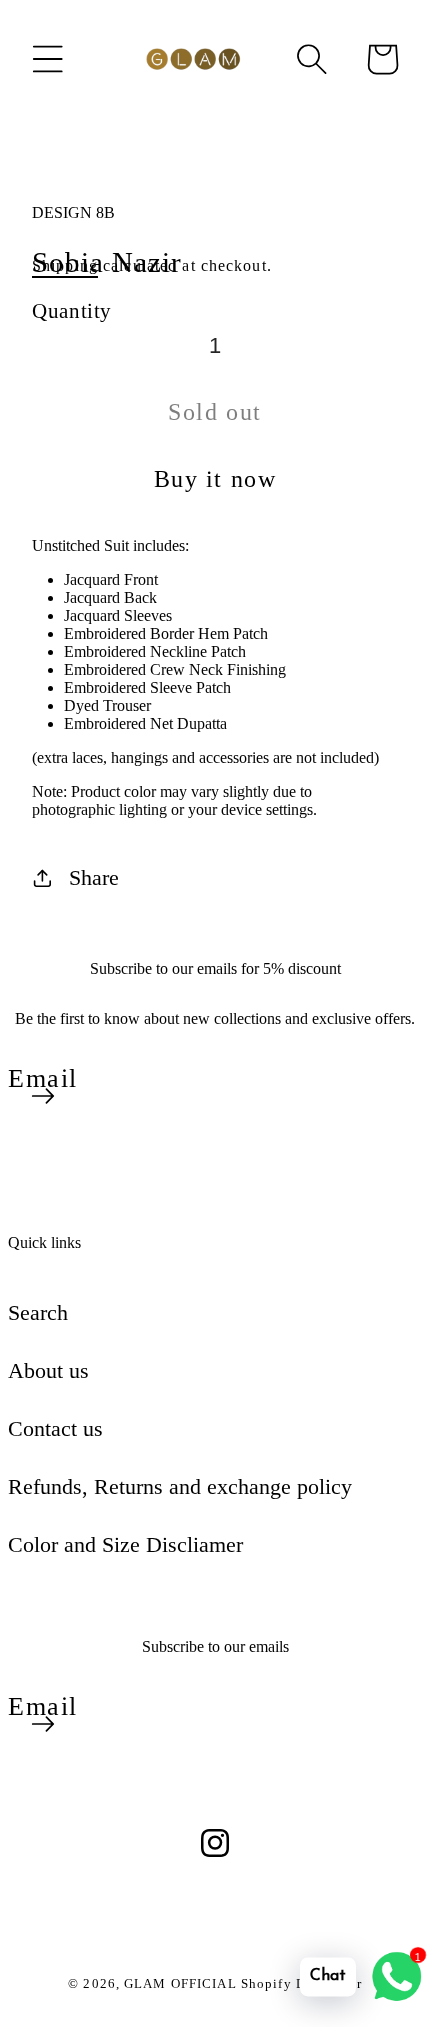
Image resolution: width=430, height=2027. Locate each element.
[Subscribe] (43, 1096)
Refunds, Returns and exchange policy (180, 1486)
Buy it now (215, 479)
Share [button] (94, 877)
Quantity (72, 310)
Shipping (65, 265)
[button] (48, 59)
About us (48, 1370)
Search (38, 1312)
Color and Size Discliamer (125, 1544)
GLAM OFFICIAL (182, 1983)
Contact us (55, 1428)
